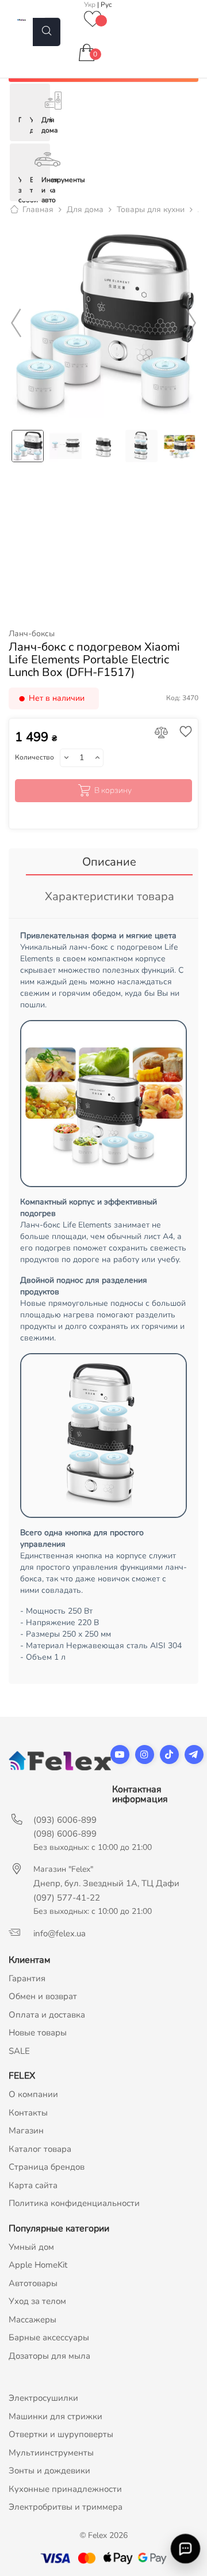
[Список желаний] (93, 20)
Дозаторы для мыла (49, 2356)
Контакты (28, 2113)
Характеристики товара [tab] (110, 896)
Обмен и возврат (43, 1996)
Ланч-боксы (32, 634)
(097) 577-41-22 (67, 1898)
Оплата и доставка (47, 2015)
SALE (19, 2051)
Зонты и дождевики (49, 2471)
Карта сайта (33, 2185)
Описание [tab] (109, 862)
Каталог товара (40, 2149)
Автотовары (33, 2283)
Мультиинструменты (51, 2453)
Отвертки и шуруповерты (61, 2434)
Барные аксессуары (49, 2337)
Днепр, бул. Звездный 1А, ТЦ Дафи (106, 1883)
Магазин (26, 2131)
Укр (91, 5)
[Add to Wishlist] (183, 733)
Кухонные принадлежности (65, 2489)
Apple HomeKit (38, 2265)
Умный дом (31, 2247)
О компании (33, 2094)
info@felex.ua (60, 1933)
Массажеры (32, 2320)
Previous (16, 323)
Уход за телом (37, 2301)
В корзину (113, 790)
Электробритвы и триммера (66, 2507)
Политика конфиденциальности (74, 2203)
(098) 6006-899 (65, 1834)
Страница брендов (47, 2167)
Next (191, 323)
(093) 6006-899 (65, 1820)
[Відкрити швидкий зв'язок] (185, 2549)
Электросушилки (43, 2398)
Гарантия (27, 1978)
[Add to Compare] (162, 733)
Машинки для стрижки (55, 2416)
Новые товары (38, 2033)
